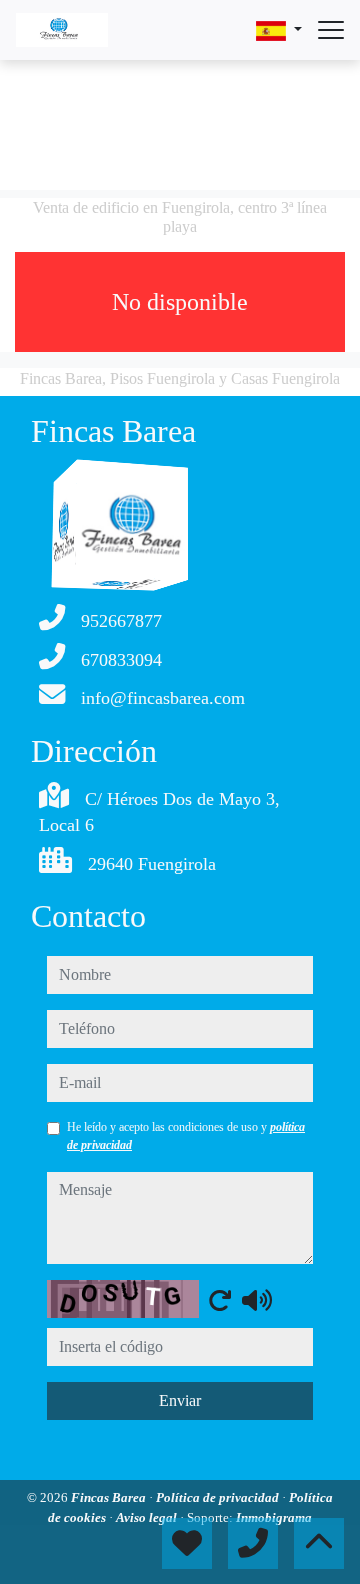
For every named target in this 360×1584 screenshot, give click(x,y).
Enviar (180, 1400)
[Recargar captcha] (220, 1300)
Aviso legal (148, 1517)
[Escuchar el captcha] (257, 1300)
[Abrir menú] (331, 30)
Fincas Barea (110, 1497)
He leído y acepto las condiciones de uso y (186, 1136)
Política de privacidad (219, 1497)
